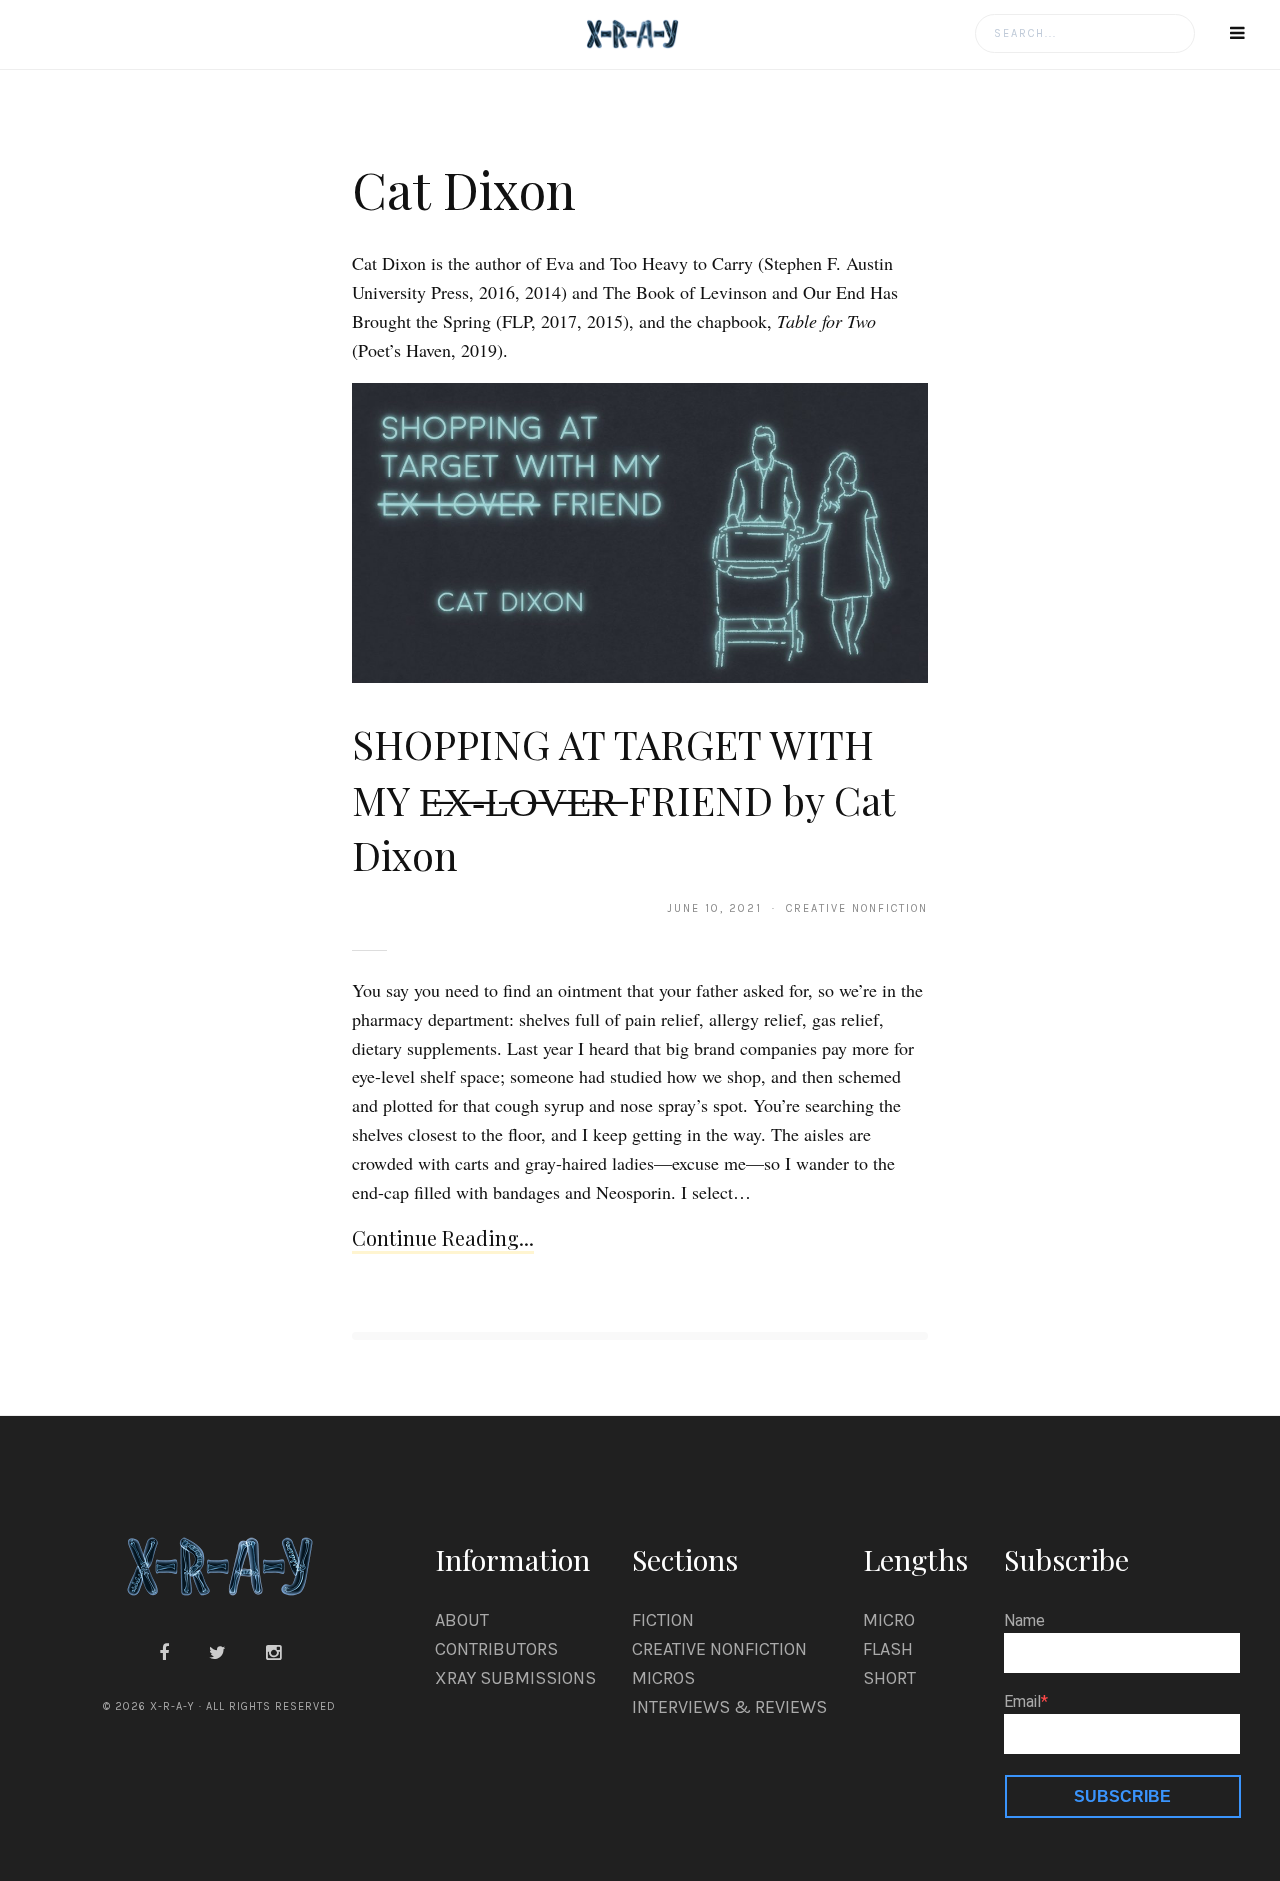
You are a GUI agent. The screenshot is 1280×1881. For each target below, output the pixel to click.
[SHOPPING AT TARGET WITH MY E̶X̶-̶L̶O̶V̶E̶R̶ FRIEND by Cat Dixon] (640, 532)
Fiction (663, 1620)
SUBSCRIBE (1122, 1796)
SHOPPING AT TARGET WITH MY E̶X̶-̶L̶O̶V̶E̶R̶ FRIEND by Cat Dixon (623, 799)
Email (1022, 1702)
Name (1024, 1621)
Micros (663, 1678)
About (462, 1620)
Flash (888, 1649)
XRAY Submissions (515, 1678)
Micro (889, 1620)
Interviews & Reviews (729, 1707)
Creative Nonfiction (719, 1649)
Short (889, 1678)
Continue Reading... (443, 1237)
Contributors (496, 1649)
